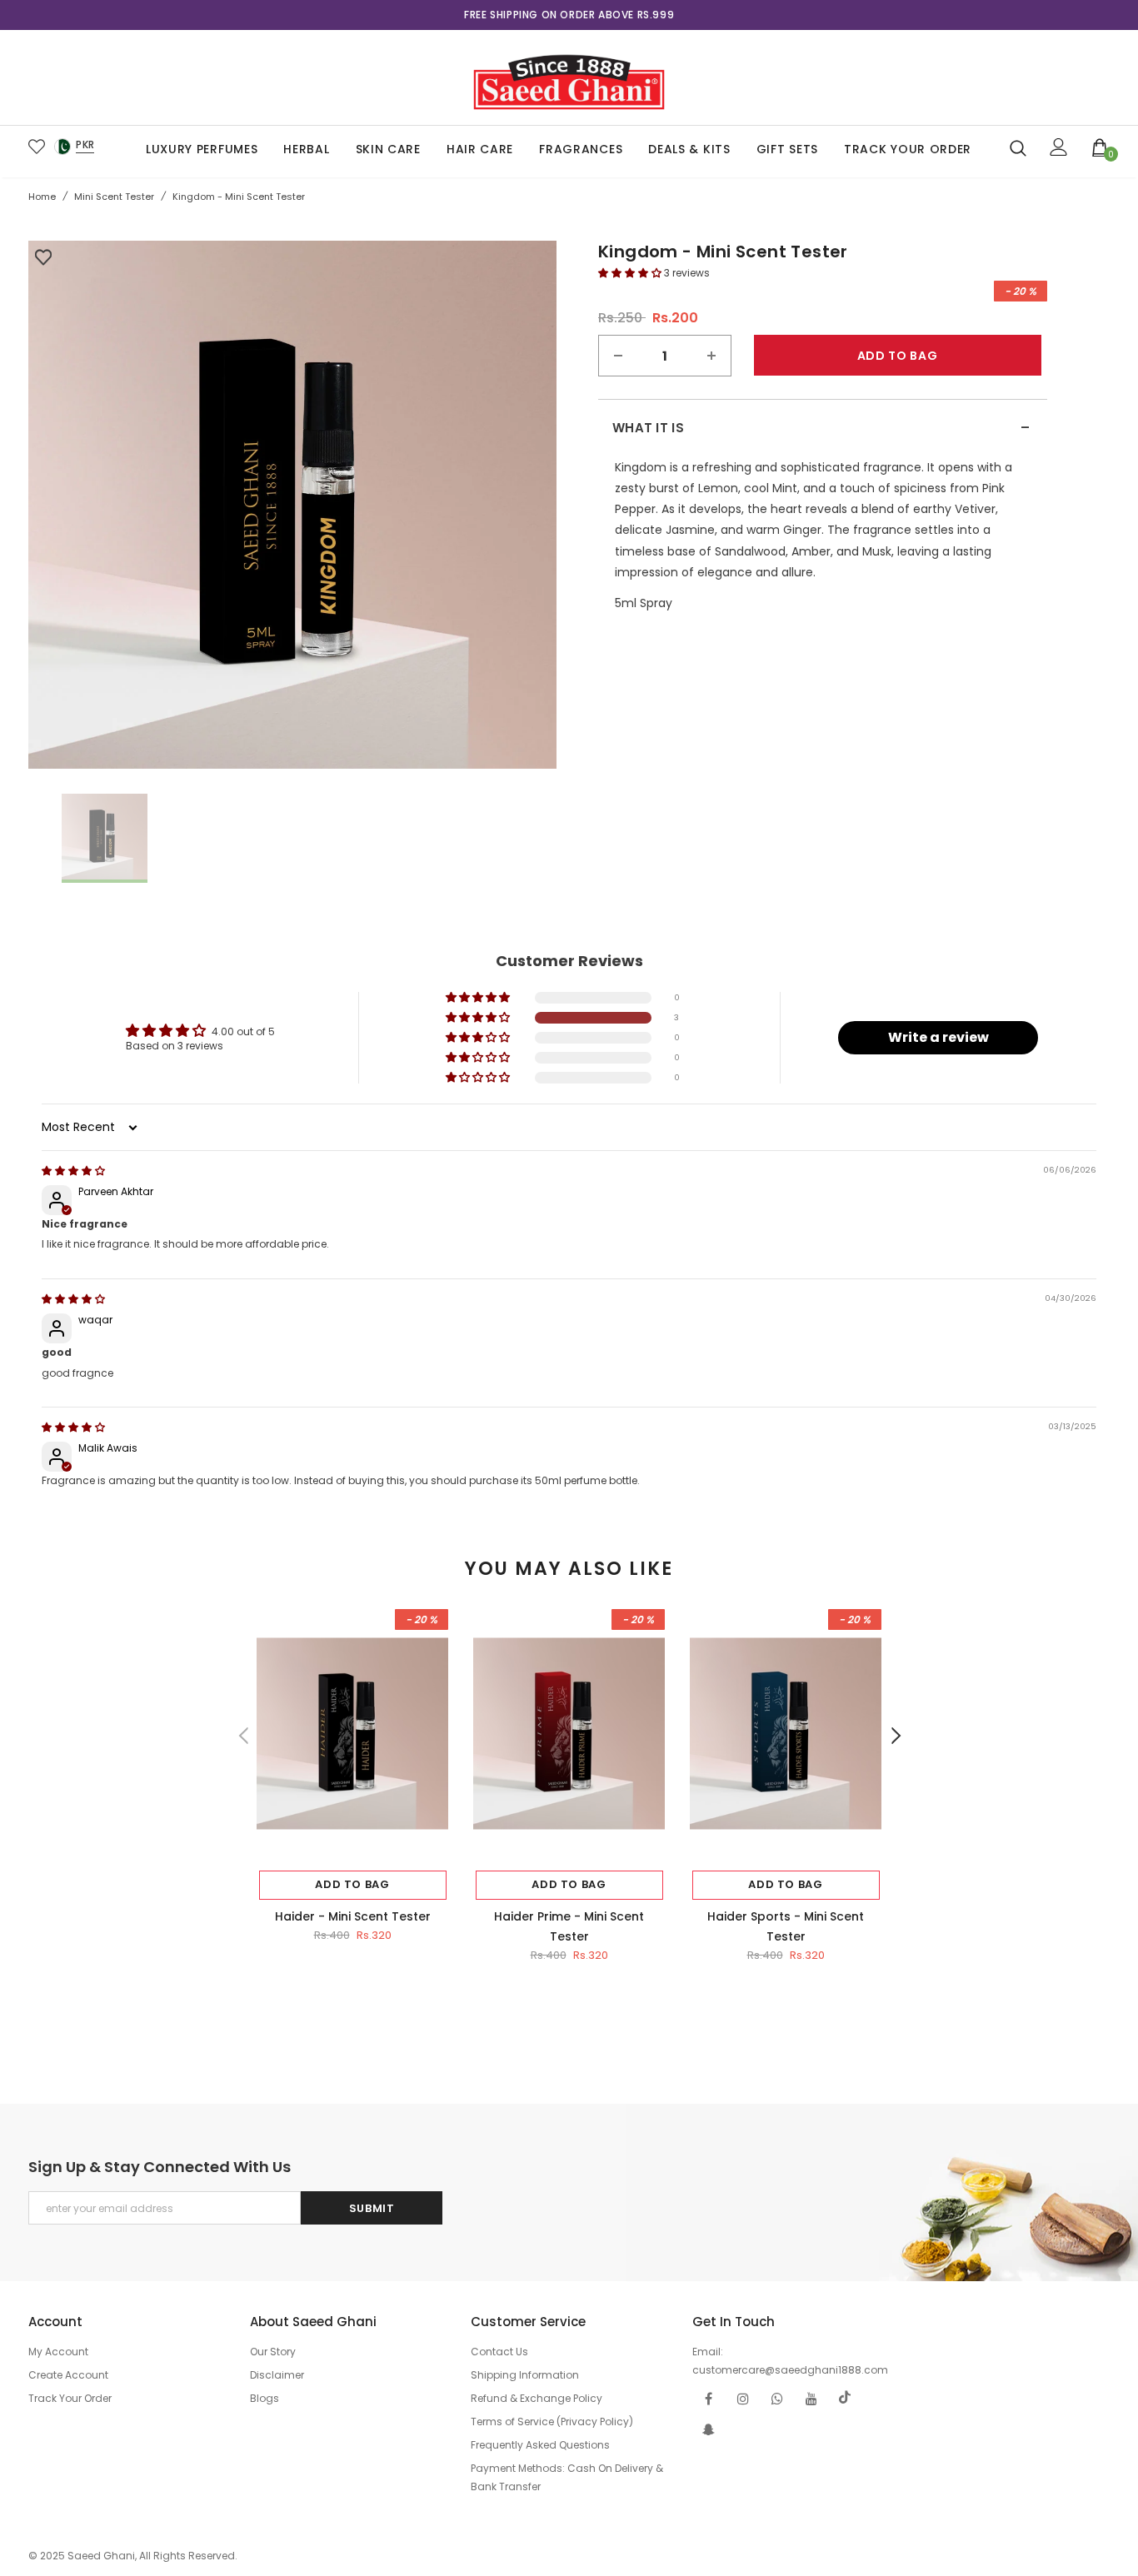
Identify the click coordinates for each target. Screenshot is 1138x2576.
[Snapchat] (709, 2429)
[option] (569, 15)
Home (42, 197)
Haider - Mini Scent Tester (353, 1916)
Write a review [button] (938, 1037)
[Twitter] (846, 2398)
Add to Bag (352, 1884)
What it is (821, 428)
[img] (73, 1171)
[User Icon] (1059, 147)
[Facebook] (709, 2398)
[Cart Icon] (1100, 147)
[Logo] (569, 77)
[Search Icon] (1018, 147)
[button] (631, 273)
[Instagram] (743, 2398)
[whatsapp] (777, 2398)
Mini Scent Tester (114, 197)
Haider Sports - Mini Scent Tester (786, 1926)
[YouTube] (811, 2398)
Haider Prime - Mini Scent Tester (569, 1926)
